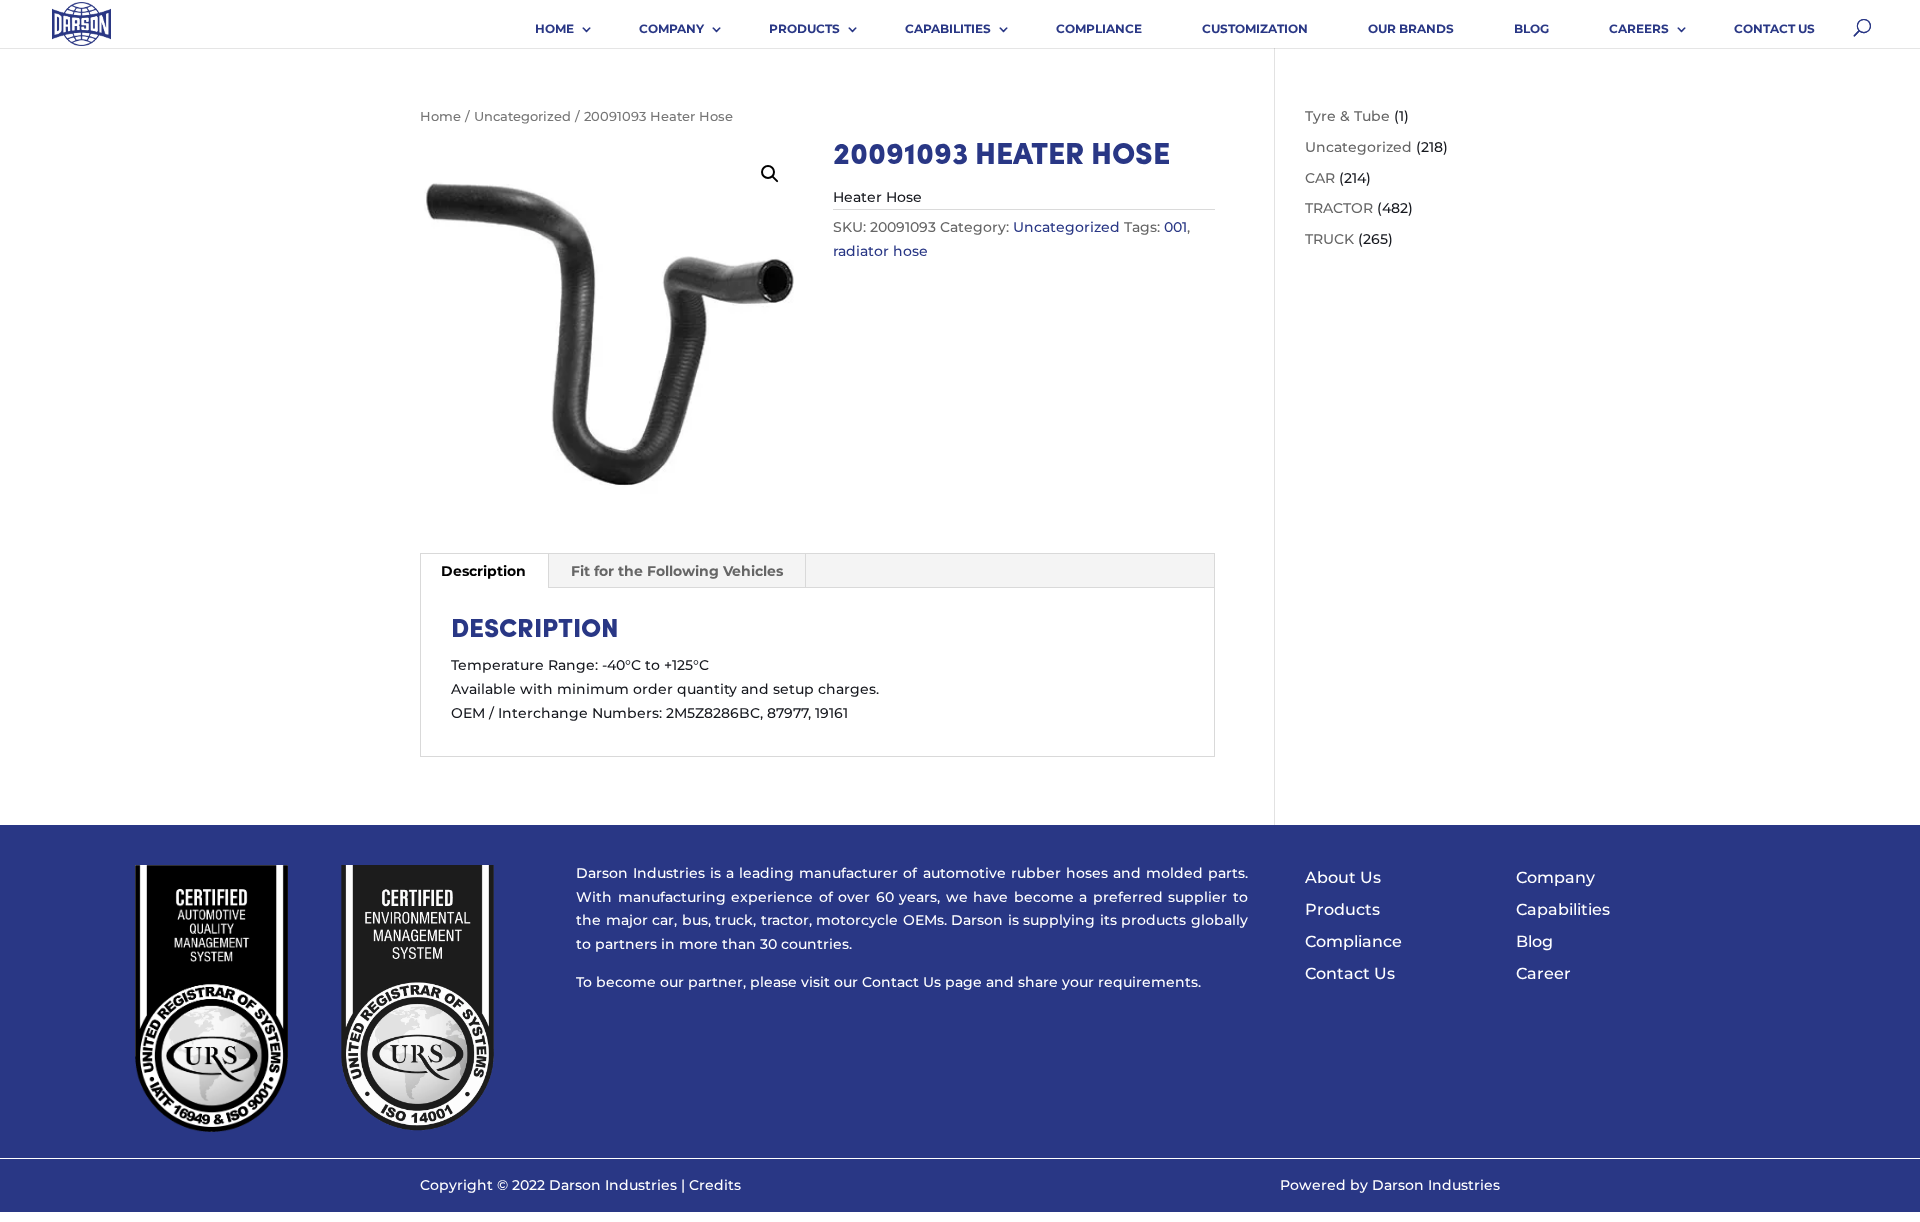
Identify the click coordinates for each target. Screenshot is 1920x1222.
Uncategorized (522, 116)
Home (554, 28)
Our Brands (1411, 28)
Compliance (1099, 28)
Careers (1639, 28)
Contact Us (1774, 28)
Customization (1255, 28)
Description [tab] (483, 571)
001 (1175, 227)
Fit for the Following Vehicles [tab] (677, 571)
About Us (1343, 877)
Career (1543, 973)
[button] (770, 174)
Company (671, 28)
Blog (1531, 28)
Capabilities (948, 28)
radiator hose (880, 251)
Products (804, 28)
